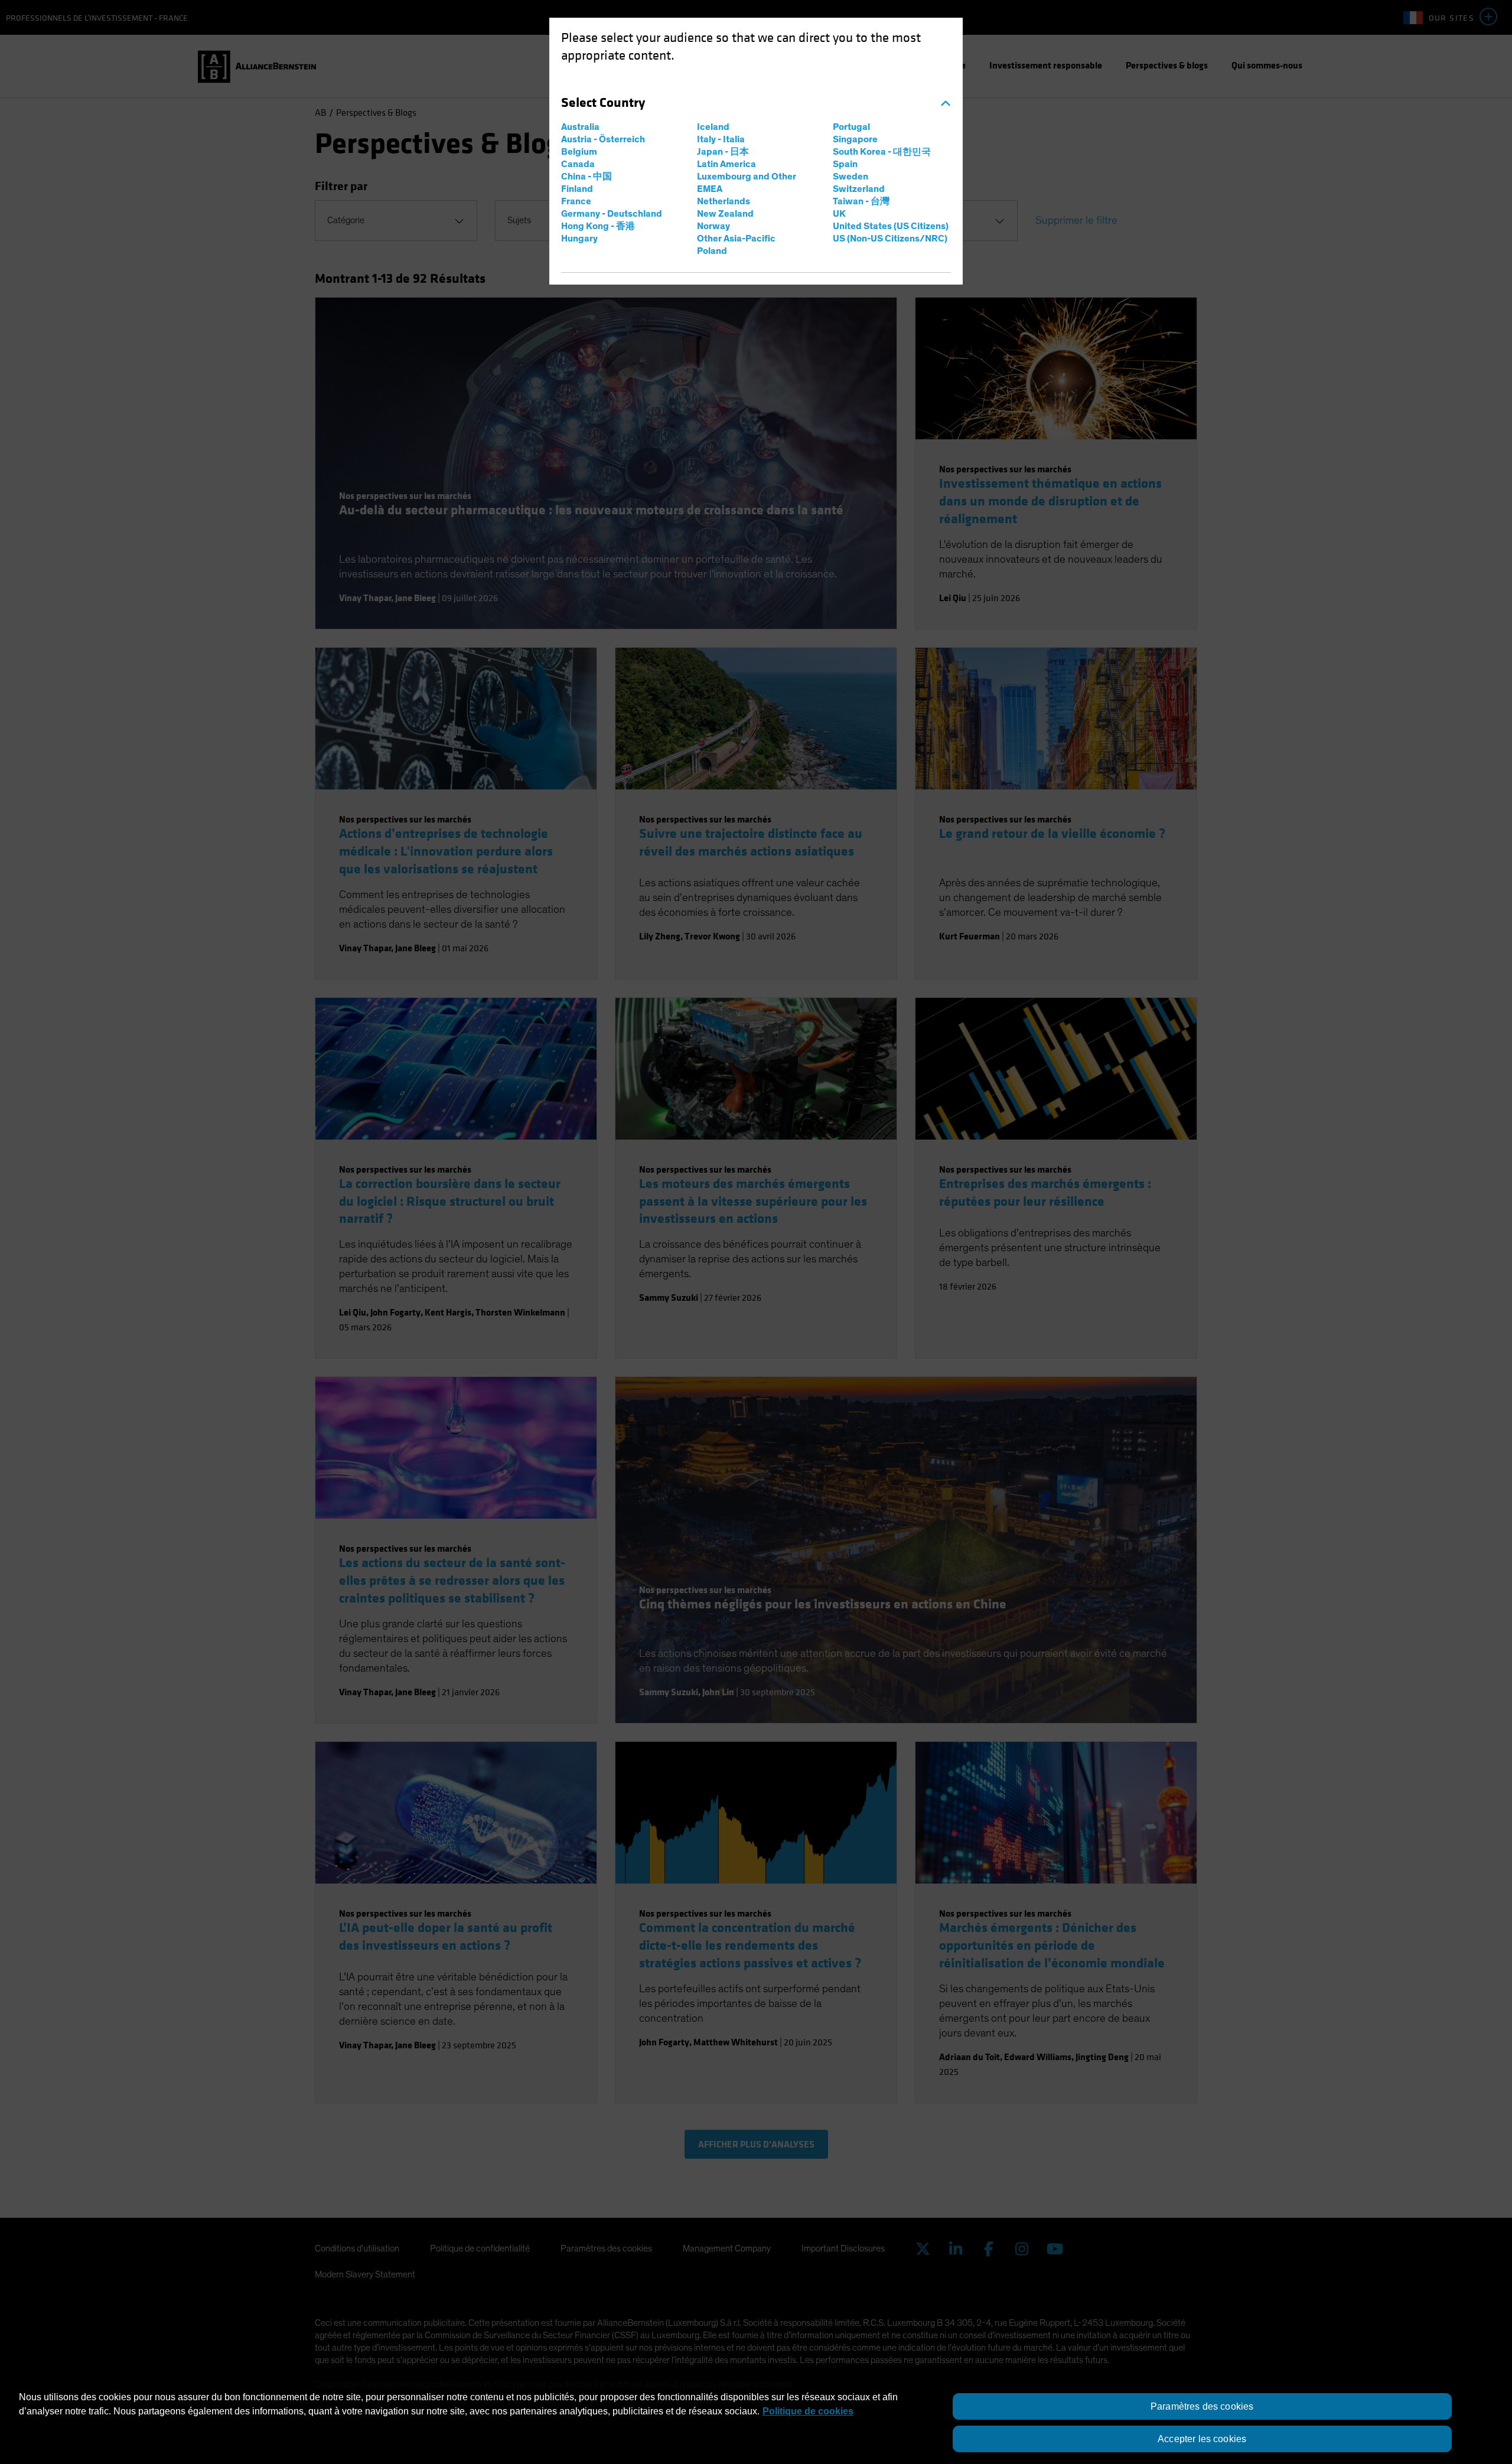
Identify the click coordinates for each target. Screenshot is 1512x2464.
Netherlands (724, 201)
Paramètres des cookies (1202, 2406)
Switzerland (859, 189)
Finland (577, 189)
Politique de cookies (808, 2411)
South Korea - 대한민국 (882, 152)
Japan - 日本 (723, 152)
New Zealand (725, 214)
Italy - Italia (721, 139)
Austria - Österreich (603, 139)
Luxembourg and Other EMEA (747, 183)
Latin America (726, 164)
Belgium (579, 152)
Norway (713, 226)
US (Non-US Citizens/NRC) (890, 239)
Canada (578, 164)
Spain (845, 164)
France (576, 201)
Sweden (850, 177)
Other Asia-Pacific (736, 239)
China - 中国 (586, 177)
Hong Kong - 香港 (598, 226)
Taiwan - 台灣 (861, 201)
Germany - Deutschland (612, 214)
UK (839, 214)
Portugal (851, 127)
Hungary (579, 239)
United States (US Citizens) (891, 226)
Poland (712, 251)
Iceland (713, 127)
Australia (580, 127)
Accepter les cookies (1202, 2439)
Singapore (855, 139)
